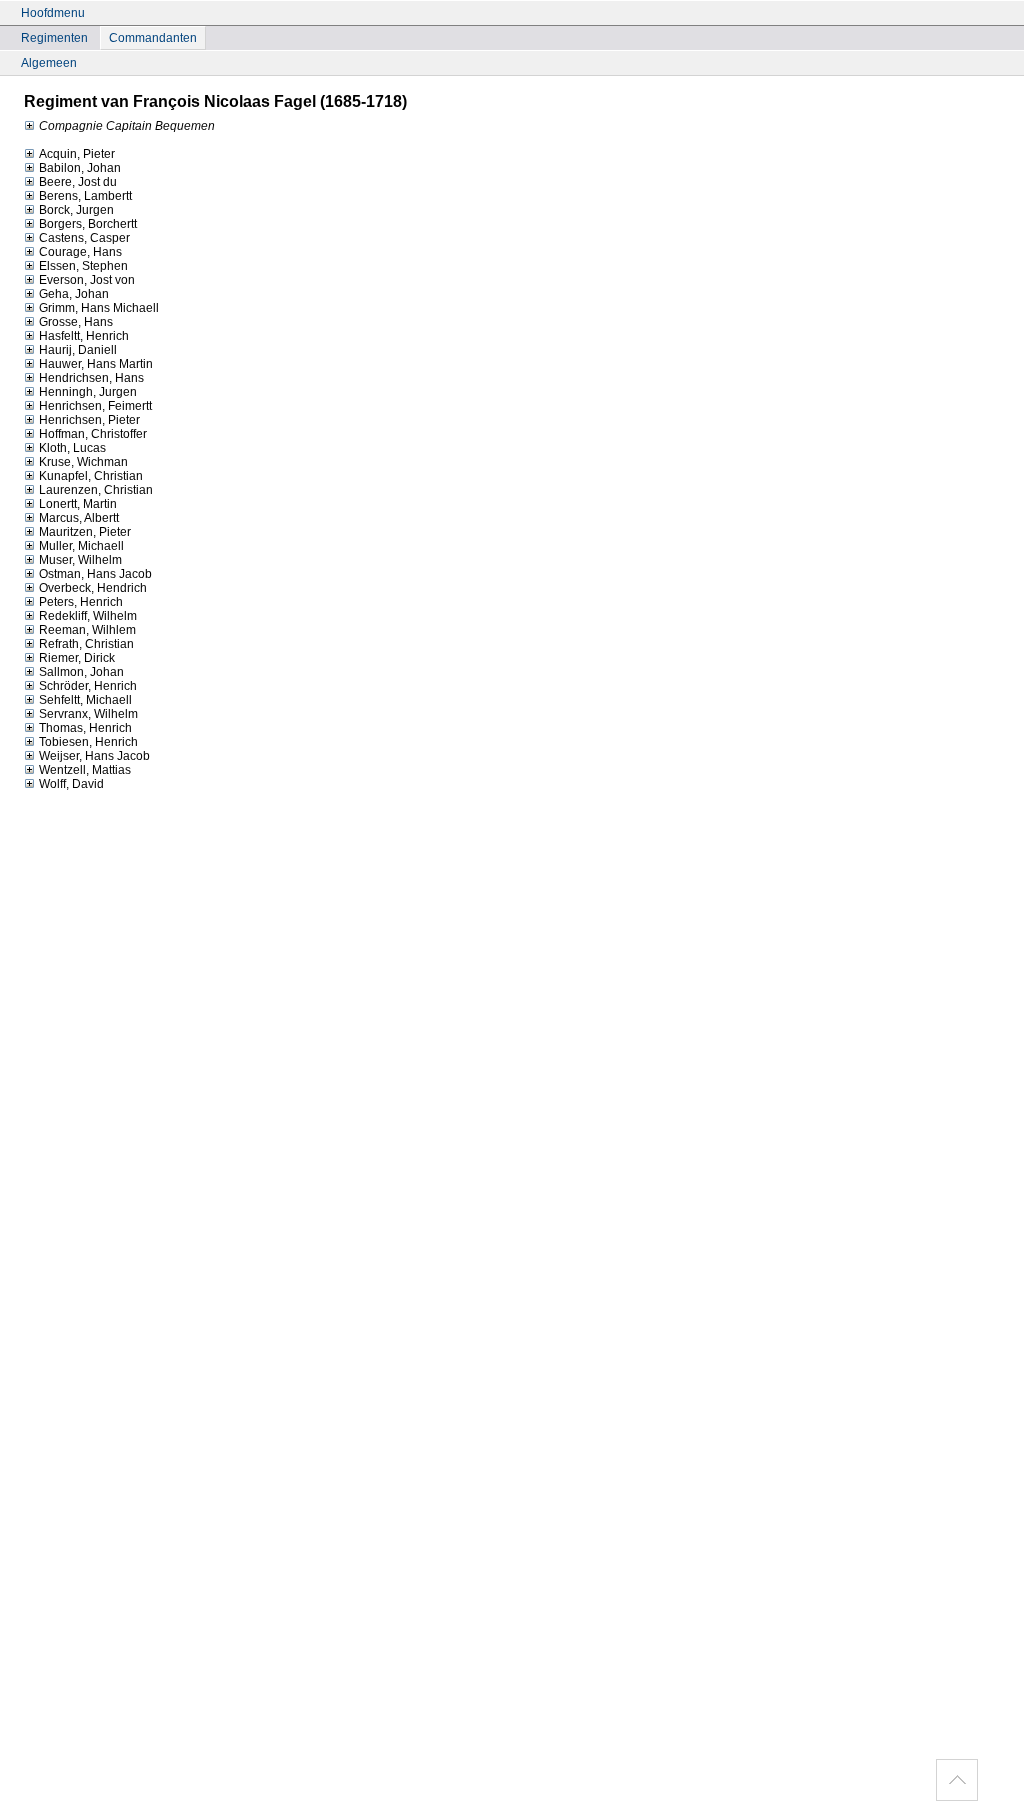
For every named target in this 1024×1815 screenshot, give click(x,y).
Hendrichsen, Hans (91, 378)
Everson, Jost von (87, 280)
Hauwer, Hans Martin (96, 364)
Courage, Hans (80, 252)
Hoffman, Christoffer (93, 434)
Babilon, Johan (80, 168)
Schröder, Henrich (88, 686)
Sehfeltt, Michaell (85, 700)
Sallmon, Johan (81, 672)
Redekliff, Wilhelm (88, 616)
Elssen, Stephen (83, 266)
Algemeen (49, 63)
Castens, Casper (84, 238)
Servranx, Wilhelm (88, 714)
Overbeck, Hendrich (93, 588)
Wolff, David (71, 784)
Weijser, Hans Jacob (94, 756)
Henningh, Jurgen (88, 392)
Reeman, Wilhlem (87, 630)
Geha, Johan (74, 294)
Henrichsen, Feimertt (95, 406)
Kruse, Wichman (83, 462)
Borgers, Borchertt (88, 224)
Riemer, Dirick (77, 658)
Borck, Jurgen (76, 210)
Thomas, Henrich (85, 728)
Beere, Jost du (78, 182)
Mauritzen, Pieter (85, 532)
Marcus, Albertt (79, 518)
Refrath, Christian (86, 644)
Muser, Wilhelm (80, 560)
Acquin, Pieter (77, 154)
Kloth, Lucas (72, 448)
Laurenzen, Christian (96, 490)
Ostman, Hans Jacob (95, 574)
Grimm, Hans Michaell (99, 308)
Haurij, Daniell (78, 350)
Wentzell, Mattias (85, 770)
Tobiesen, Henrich (88, 742)
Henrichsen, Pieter (89, 420)
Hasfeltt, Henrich (84, 336)
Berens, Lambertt (85, 196)
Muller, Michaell (81, 546)
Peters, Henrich (81, 602)
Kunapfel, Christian (91, 476)
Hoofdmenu (53, 13)
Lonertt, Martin (78, 504)
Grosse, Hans (76, 322)
